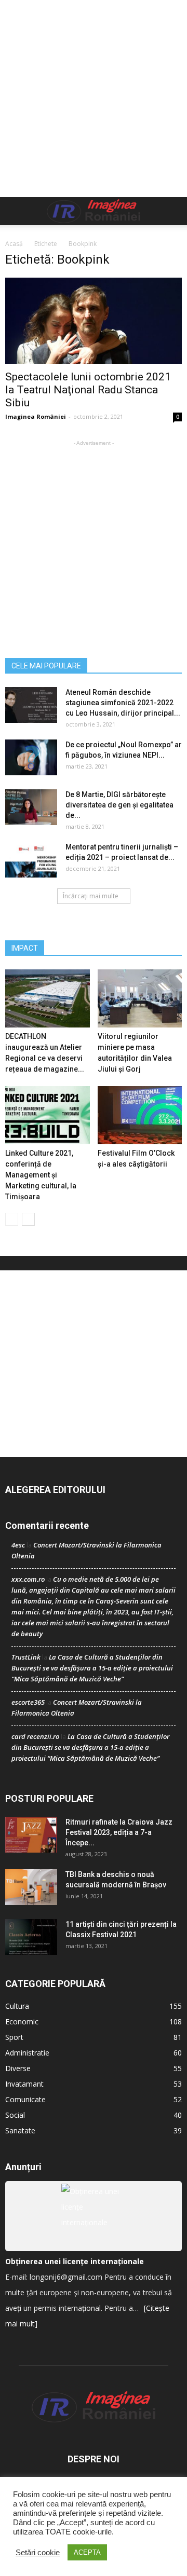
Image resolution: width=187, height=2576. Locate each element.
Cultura (17, 2006)
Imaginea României (36, 416)
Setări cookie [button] (38, 2553)
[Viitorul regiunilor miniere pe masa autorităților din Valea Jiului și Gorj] (140, 998)
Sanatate (20, 2130)
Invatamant (24, 2084)
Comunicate (25, 2099)
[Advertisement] (94, 99)
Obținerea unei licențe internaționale (75, 2261)
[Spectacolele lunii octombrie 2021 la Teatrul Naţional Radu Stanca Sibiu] (94, 321)
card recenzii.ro (35, 1736)
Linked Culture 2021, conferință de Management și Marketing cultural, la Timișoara (41, 1175)
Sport (14, 2037)
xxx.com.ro (28, 1579)
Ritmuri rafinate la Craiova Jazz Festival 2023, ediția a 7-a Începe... (119, 1832)
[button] (172, 211)
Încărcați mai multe (91, 896)
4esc (18, 1545)
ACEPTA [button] (87, 2552)
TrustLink (26, 1657)
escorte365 (28, 1702)
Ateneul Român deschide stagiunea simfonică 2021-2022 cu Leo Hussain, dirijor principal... (123, 703)
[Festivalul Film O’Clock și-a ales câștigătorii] (140, 1115)
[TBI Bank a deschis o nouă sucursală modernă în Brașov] (31, 1887)
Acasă (14, 244)
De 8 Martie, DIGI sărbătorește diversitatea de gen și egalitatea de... (119, 805)
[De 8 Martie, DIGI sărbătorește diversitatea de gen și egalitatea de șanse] (31, 807)
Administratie (27, 2053)
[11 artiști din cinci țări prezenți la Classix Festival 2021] (31, 1937)
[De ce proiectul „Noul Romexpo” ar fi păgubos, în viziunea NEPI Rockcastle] (31, 757)
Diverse (18, 2068)
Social (15, 2115)
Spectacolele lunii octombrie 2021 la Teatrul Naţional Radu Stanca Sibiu (88, 390)
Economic (22, 2022)
